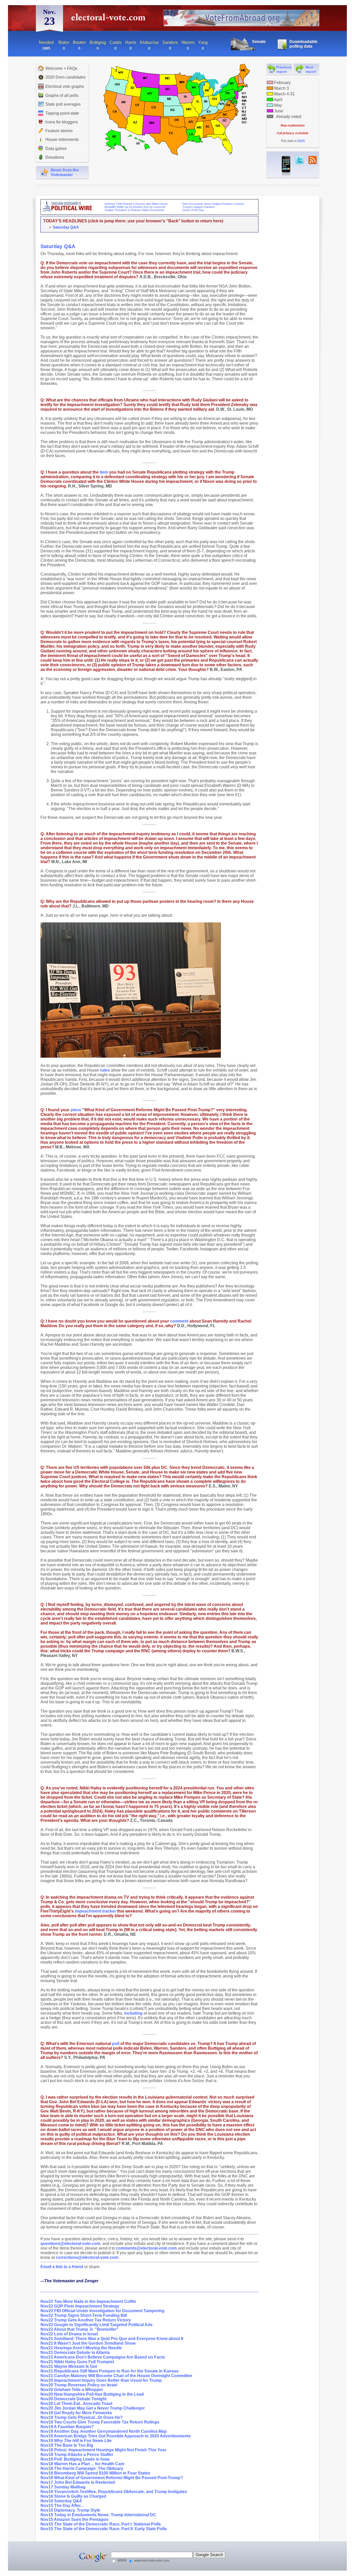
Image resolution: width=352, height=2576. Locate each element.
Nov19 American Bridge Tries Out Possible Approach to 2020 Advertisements (116, 2436)
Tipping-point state (62, 113)
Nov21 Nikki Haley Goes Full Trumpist (77, 2362)
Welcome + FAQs (61, 68)
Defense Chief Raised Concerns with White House (136, 204)
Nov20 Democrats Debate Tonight (73, 2399)
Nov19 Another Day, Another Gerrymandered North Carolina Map (104, 2431)
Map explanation (293, 125)
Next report (311, 70)
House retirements (62, 140)
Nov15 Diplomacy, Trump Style (70, 2510)
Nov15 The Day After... (62, 2506)
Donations (55, 157)
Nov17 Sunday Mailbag (63, 2487)
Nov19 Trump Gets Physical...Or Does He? (82, 2417)
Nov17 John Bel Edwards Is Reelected (78, 2482)
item (104, 472)
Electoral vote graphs (65, 86)
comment (179, 1321)
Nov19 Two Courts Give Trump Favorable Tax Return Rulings (100, 2422)
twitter (300, 160)
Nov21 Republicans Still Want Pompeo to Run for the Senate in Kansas (110, 2371)
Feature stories (59, 131)
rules (105, 1070)
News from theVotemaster (65, 172)
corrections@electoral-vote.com (87, 2257)
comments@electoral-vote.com (146, 2248)
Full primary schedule (293, 133)
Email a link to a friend (62, 2267)
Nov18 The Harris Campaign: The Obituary (82, 2468)
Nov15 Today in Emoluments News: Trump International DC (98, 2515)
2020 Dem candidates (65, 77)
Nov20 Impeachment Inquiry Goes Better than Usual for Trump (101, 2380)
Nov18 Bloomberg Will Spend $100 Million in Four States (95, 2473)
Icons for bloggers (62, 122)
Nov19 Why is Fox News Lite (76, 2441)
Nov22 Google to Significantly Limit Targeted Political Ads (97, 2325)
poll (116, 2044)
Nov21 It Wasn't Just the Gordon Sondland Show (88, 2343)
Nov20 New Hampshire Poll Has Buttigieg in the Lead (92, 2394)
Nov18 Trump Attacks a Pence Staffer (77, 2455)
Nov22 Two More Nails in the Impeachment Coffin (88, 2301)
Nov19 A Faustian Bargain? (67, 2427)
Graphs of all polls (62, 95)
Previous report (284, 70)
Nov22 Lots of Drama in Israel (69, 2334)
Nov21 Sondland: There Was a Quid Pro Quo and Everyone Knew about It (112, 2339)
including (133, 2013)
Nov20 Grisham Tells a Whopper (72, 2390)
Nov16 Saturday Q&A (61, 2501)
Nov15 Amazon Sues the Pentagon (74, 2519)
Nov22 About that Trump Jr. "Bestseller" (79, 2329)
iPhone (286, 166)
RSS (313, 160)
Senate (259, 42)
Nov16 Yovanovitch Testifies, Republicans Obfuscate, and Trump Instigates (114, 2492)
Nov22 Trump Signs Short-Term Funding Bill (84, 2315)
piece (76, 1110)
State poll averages (63, 104)
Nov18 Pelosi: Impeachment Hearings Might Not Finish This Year (103, 2450)
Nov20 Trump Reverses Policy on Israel (79, 2385)
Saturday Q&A (66, 227)
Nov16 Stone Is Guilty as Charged (73, 2496)
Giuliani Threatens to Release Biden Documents (135, 210)
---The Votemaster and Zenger (69, 2281)
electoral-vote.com (110, 19)
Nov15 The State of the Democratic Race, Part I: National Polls (101, 2524)
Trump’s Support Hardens (199, 207)
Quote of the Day (193, 210)
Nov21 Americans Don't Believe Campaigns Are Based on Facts (103, 2357)
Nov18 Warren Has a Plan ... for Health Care (82, 2464)
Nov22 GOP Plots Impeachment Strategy (80, 2306)
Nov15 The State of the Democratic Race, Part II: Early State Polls (104, 2529)
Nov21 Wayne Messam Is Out (69, 2366)
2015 (301, 141)
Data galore (56, 149)
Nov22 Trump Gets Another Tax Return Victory (86, 2320)
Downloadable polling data (303, 44)
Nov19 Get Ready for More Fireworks (76, 2413)
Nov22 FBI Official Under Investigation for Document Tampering (102, 2311)
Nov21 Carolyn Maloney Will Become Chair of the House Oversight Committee (116, 2376)
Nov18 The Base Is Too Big (67, 2445)
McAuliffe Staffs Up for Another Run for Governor (135, 207)
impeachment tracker (95, 1911)
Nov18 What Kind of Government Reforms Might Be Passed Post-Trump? (112, 2478)
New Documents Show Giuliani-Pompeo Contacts (213, 204)
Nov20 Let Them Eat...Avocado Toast (76, 2404)
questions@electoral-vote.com (70, 2244)
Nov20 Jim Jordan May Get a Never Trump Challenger (93, 2408)
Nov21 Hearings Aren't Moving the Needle (81, 2348)
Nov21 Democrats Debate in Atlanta (75, 2352)
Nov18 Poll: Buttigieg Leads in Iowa (75, 2459)
